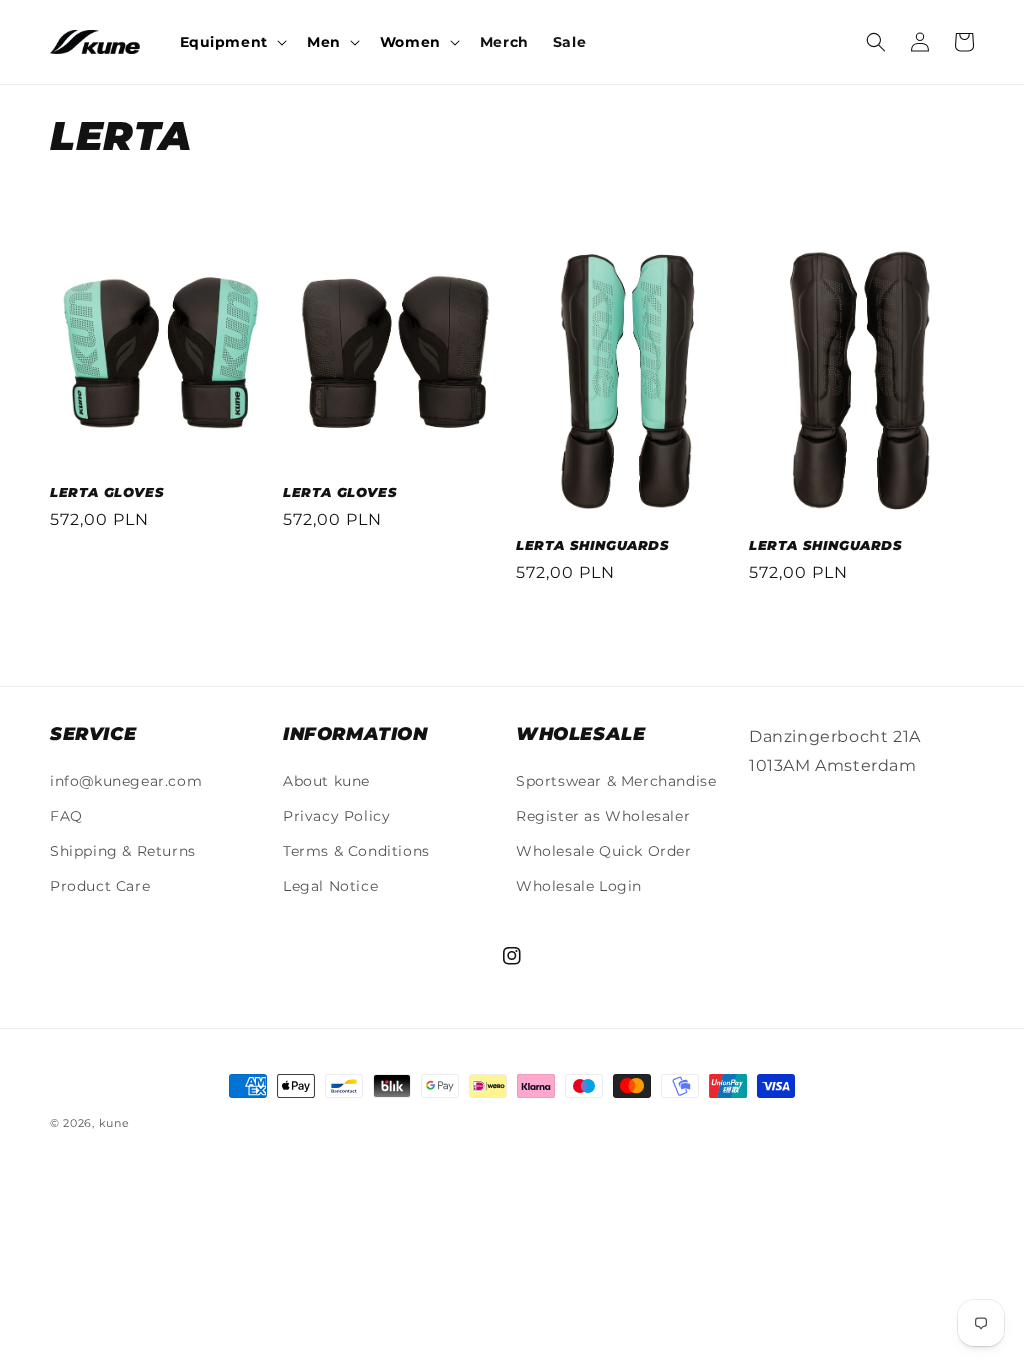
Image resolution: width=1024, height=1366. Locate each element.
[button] (231, 42)
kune (114, 1123)
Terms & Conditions (356, 851)
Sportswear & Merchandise (616, 781)
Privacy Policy (336, 816)
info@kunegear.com (126, 781)
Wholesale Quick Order (604, 851)
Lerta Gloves (107, 492)
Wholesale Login (579, 886)
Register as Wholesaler (603, 816)
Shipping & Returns (123, 851)
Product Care (100, 886)
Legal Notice (330, 886)
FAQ (66, 816)
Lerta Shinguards (593, 545)
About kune (326, 781)
